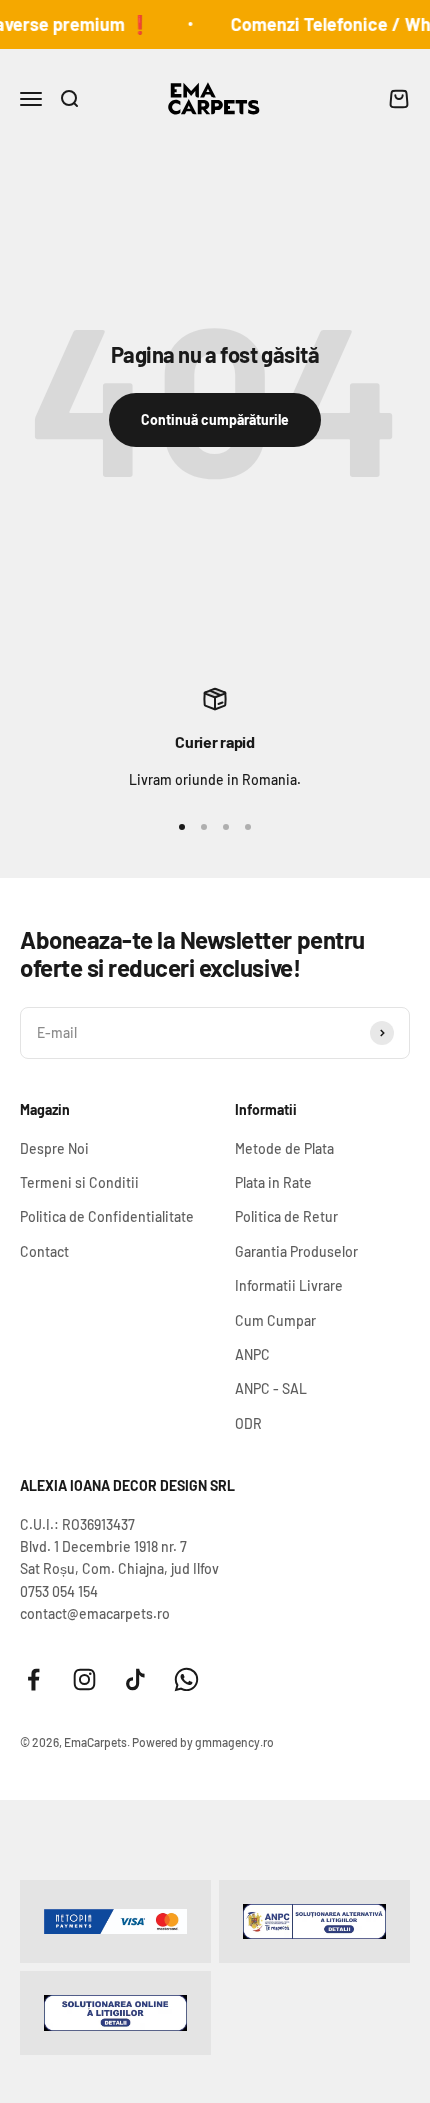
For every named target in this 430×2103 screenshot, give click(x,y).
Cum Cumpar (275, 1320)
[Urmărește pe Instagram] (84, 1679)
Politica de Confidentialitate (107, 1216)
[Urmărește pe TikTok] (135, 1679)
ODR (248, 1423)
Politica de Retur (286, 1216)
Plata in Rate (273, 1182)
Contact (44, 1251)
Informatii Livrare (289, 1285)
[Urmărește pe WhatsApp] (186, 1679)
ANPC (252, 1354)
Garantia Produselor (296, 1251)
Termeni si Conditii (79, 1182)
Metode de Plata (284, 1148)
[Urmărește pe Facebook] (33, 1679)
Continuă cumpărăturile (215, 419)
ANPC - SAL (271, 1388)
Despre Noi (54, 1148)
